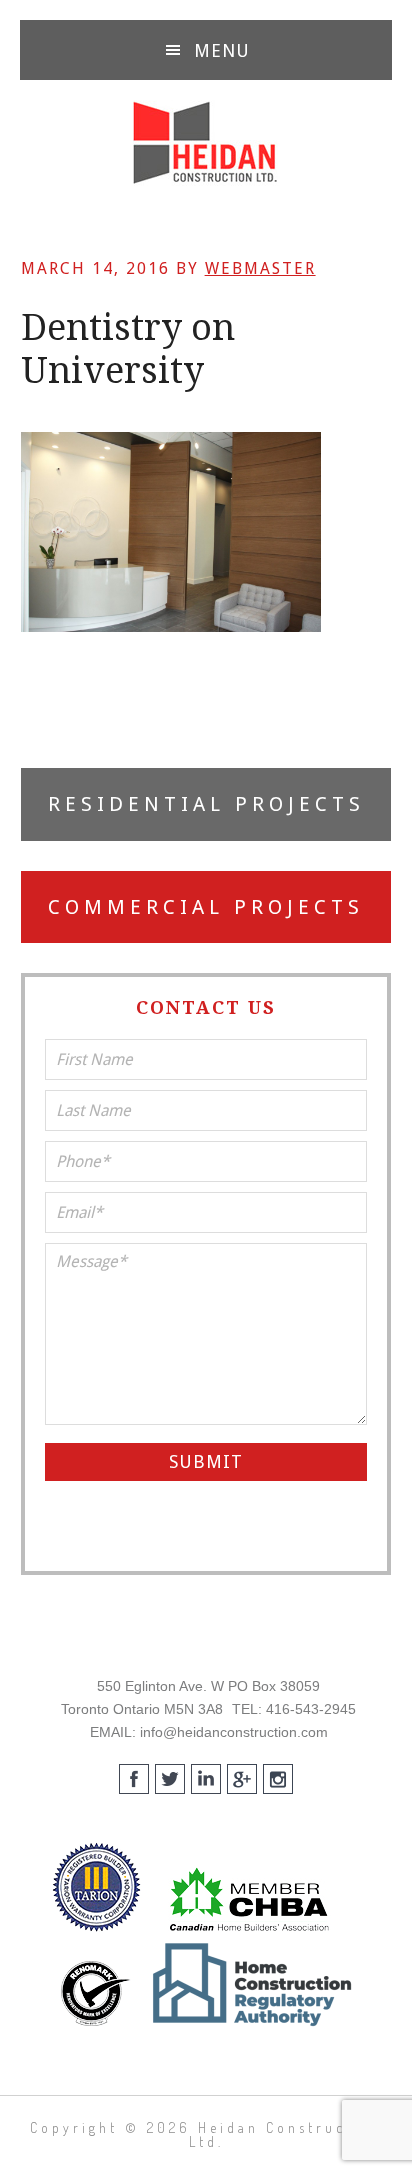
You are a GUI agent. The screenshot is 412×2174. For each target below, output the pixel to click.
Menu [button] (222, 50)
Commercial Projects (206, 907)
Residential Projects (206, 804)
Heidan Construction (206, 143)
